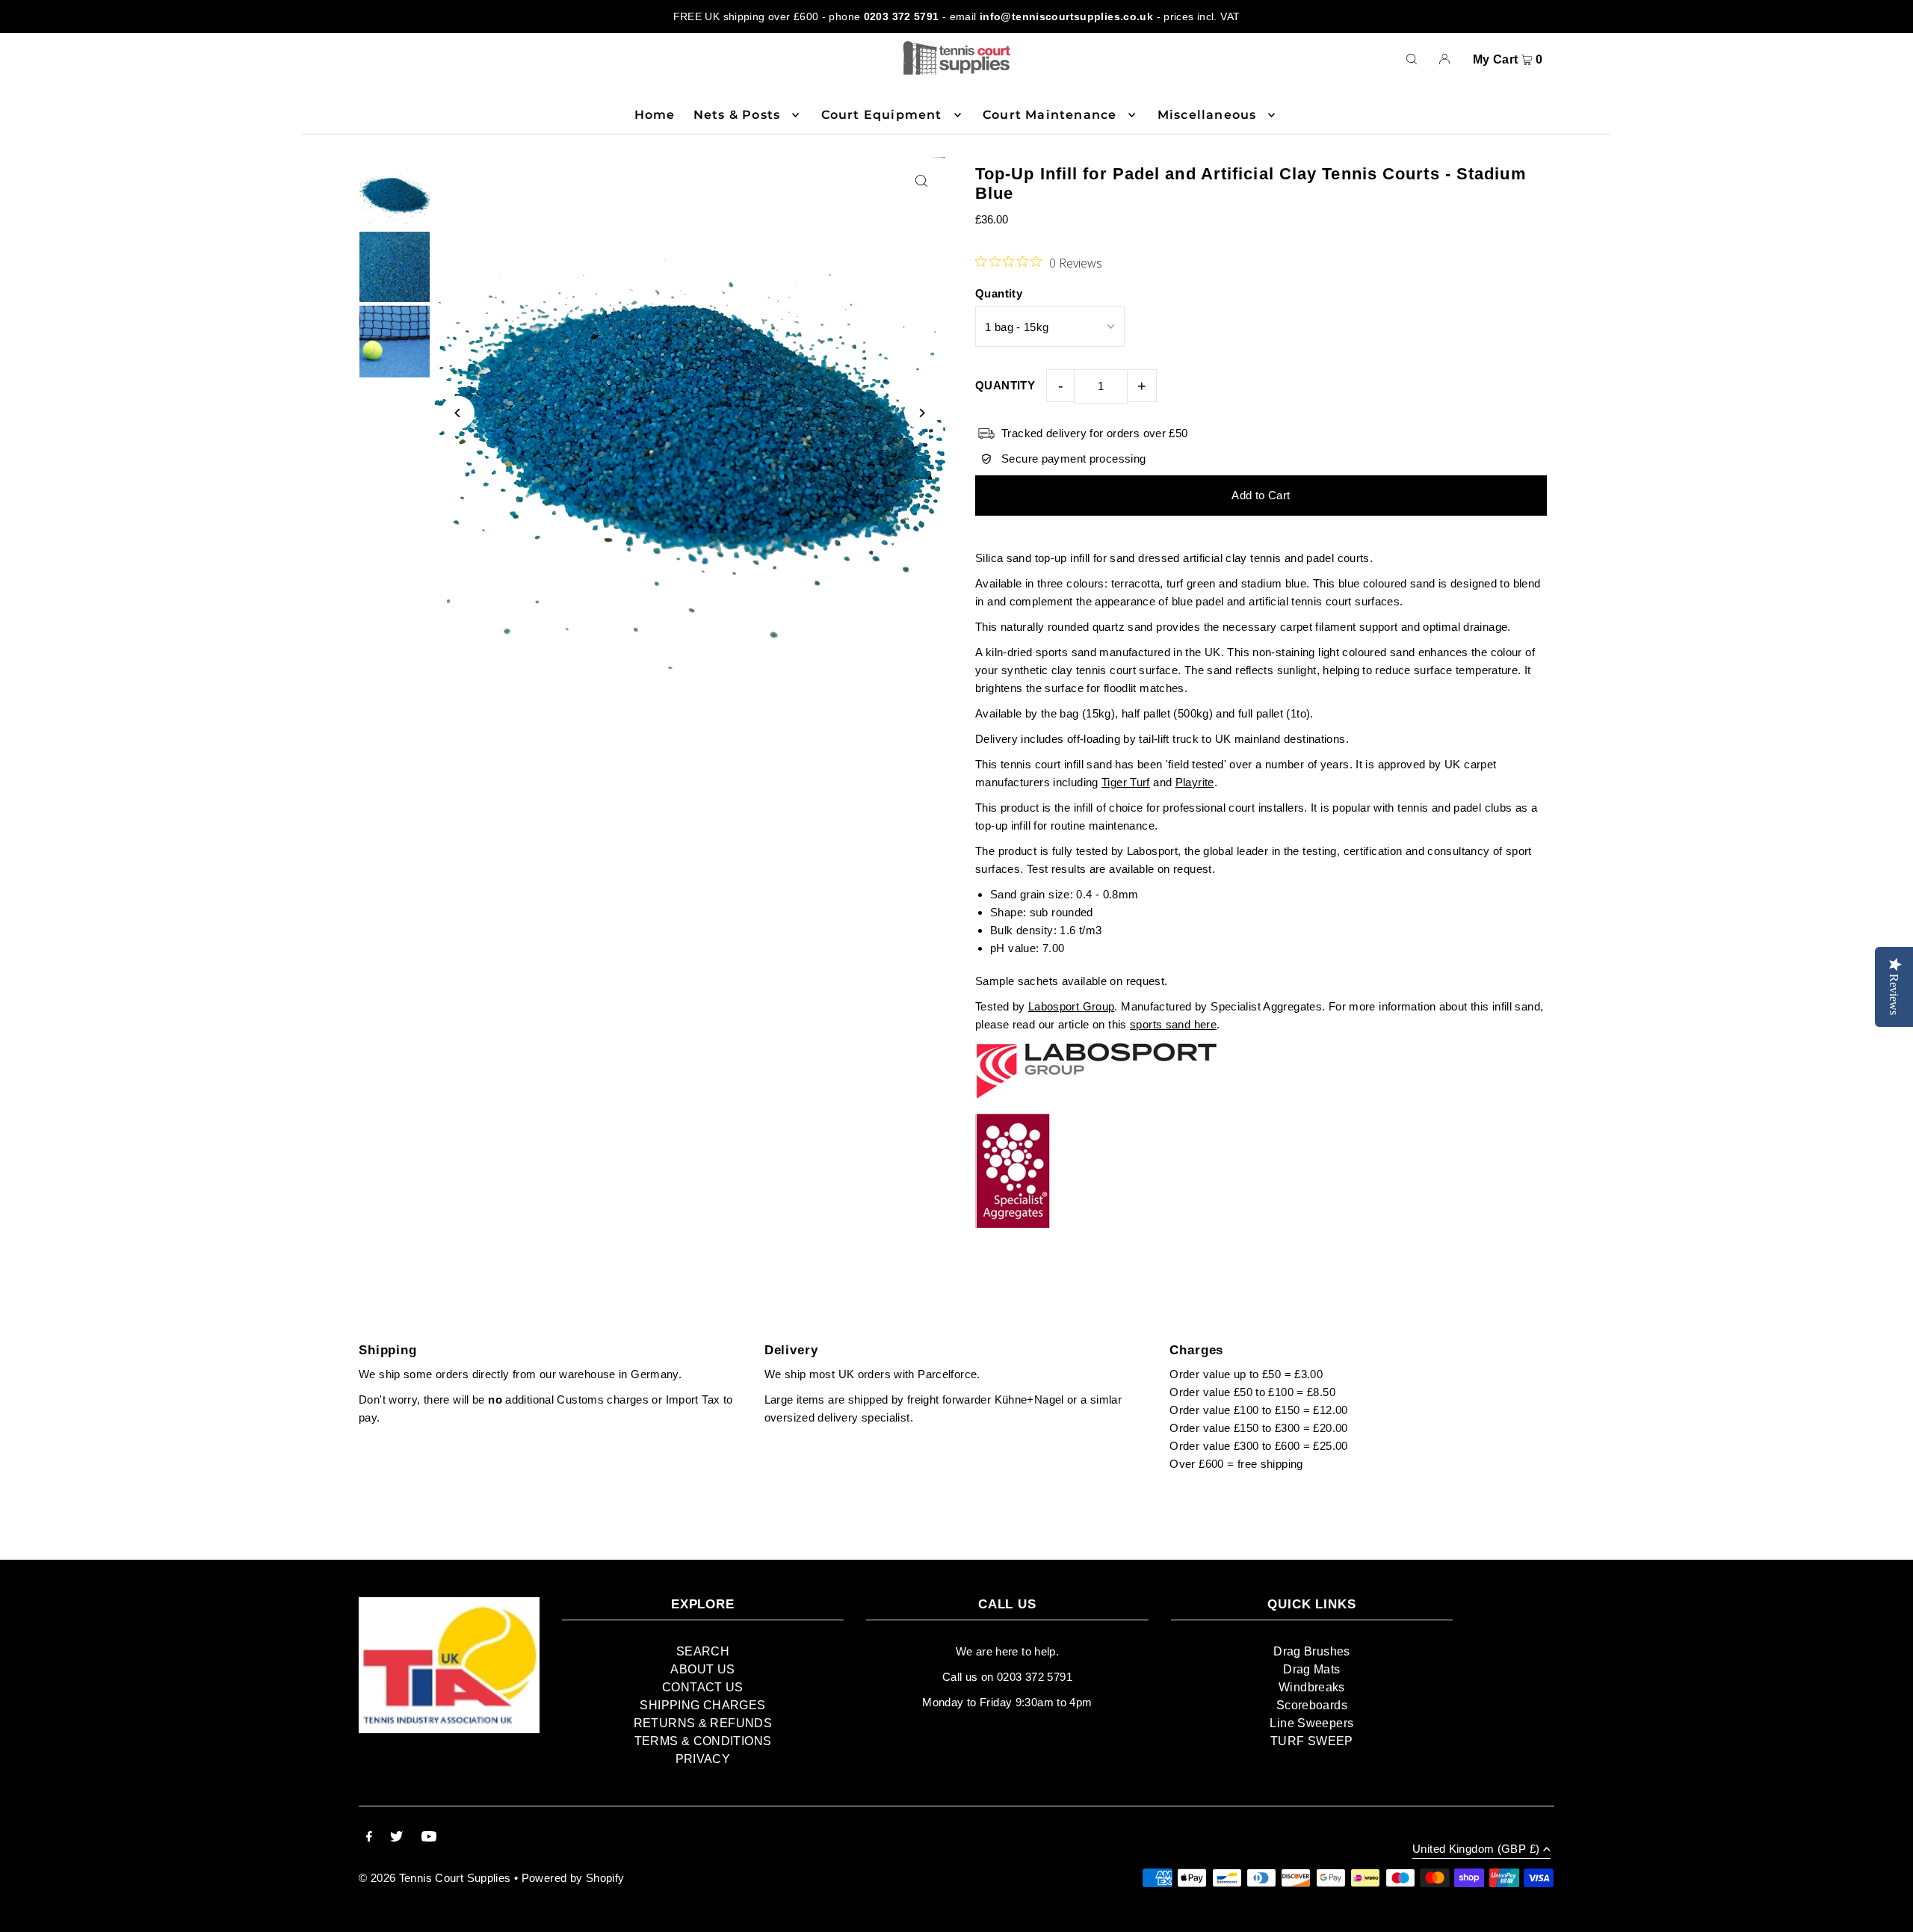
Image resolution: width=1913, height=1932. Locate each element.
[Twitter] (396, 1838)
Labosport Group (1072, 1006)
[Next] (921, 413)
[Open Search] (1412, 58)
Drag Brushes (1312, 1651)
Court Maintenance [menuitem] (1050, 115)
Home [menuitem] (655, 115)
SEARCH (703, 1651)
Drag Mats (1311, 1669)
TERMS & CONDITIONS (703, 1741)
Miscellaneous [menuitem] (1207, 115)
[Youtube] (429, 1838)
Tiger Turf (1126, 782)
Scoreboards (1312, 1705)
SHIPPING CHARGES (702, 1705)
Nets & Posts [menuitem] (737, 115)
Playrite (1195, 782)
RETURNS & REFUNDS (703, 1723)
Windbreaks (1312, 1687)
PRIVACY (703, 1759)
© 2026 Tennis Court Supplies (436, 1878)
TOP (1887, 1912)
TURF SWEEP (1312, 1741)
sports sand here (1173, 1024)
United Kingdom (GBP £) (1476, 1849)
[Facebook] (369, 1838)
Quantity (999, 293)
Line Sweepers (1311, 1723)
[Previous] (458, 413)
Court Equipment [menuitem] (882, 115)
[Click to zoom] (921, 181)
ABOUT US (702, 1669)
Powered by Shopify (573, 1878)
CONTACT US (703, 1687)
